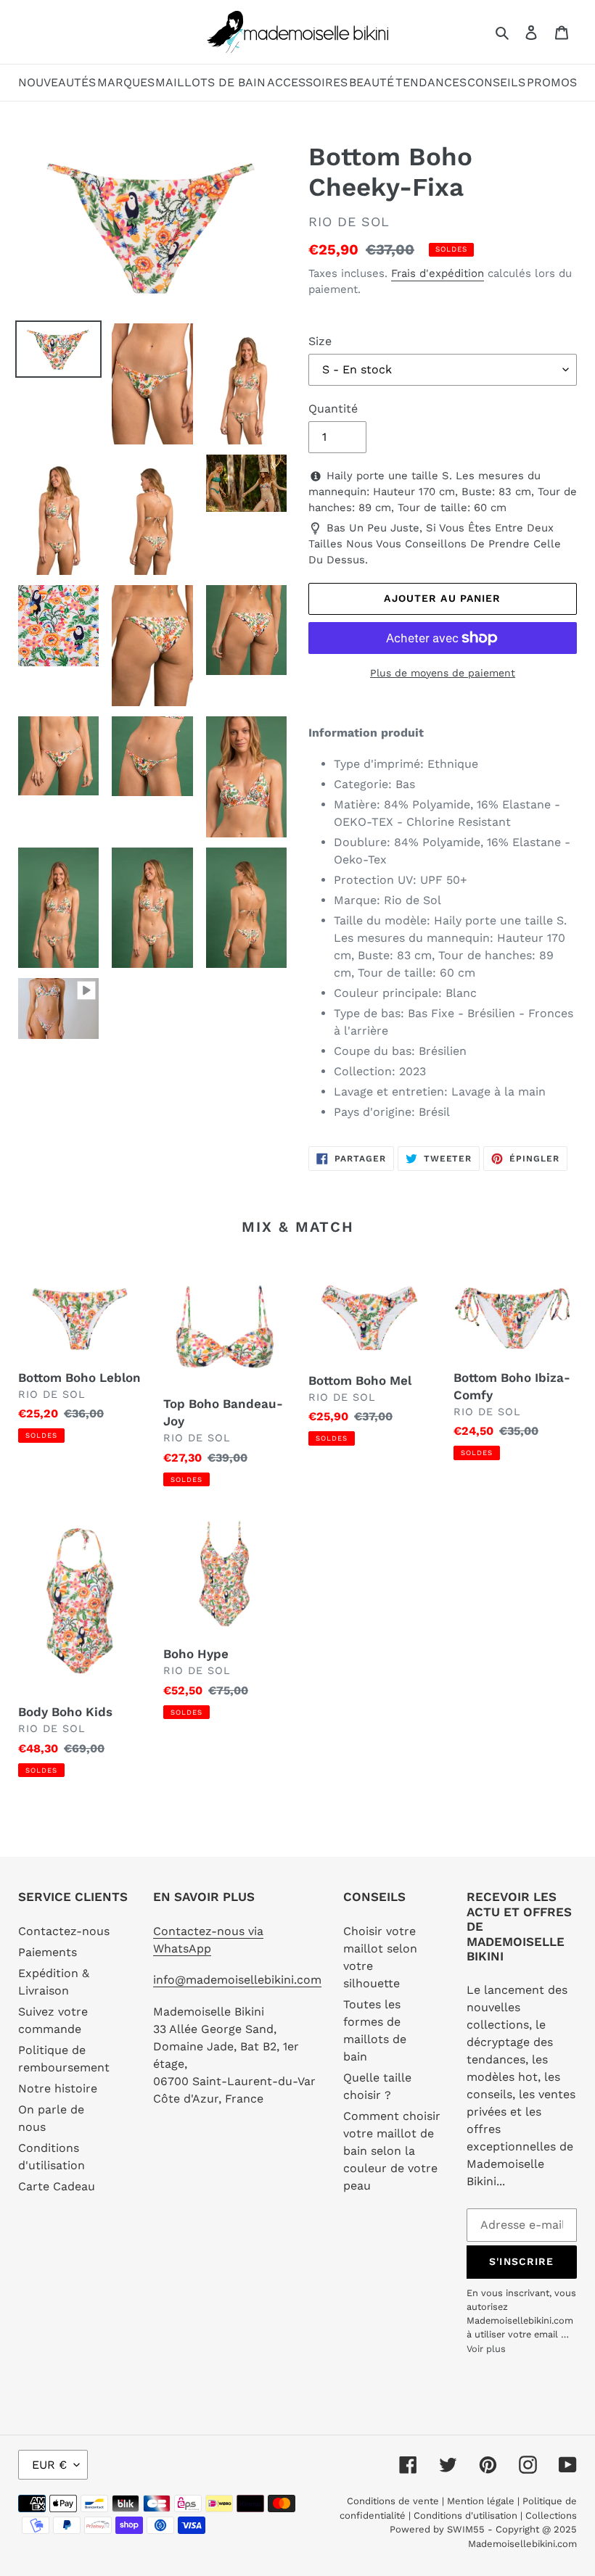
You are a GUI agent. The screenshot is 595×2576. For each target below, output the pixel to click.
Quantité (333, 409)
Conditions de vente (394, 2501)
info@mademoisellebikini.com (237, 1980)
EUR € (49, 2465)
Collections (551, 2515)
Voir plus (486, 2349)
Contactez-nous (64, 1931)
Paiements (48, 1952)
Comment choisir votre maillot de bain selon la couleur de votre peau (392, 2151)
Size (320, 341)
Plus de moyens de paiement (443, 673)
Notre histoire (58, 2088)
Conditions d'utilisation (467, 2515)
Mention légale (481, 2501)
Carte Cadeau (57, 2186)
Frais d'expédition (438, 273)
